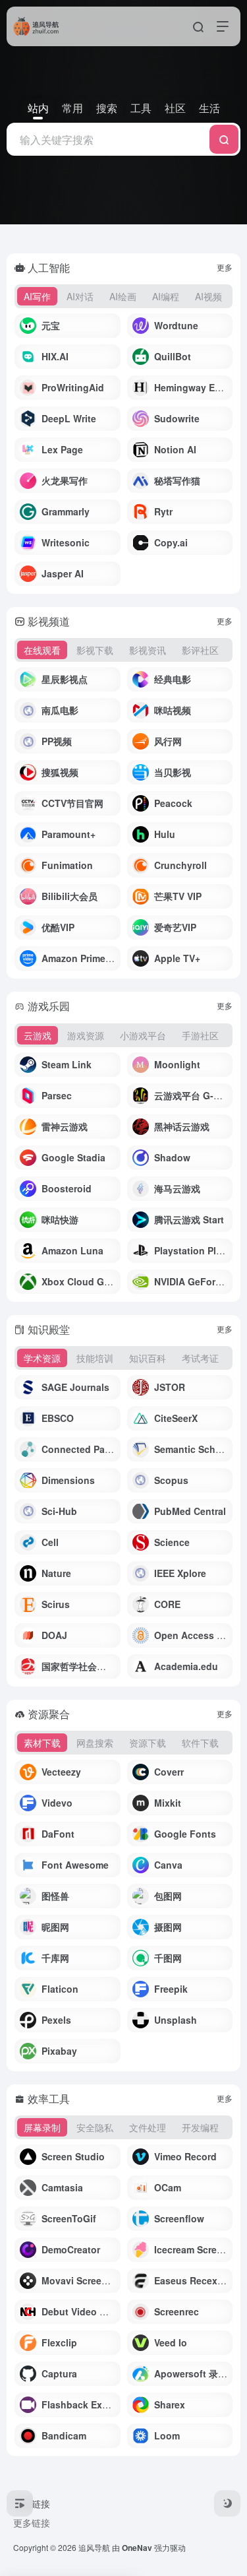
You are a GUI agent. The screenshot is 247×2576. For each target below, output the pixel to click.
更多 (225, 267)
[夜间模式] (227, 2503)
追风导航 (94, 2547)
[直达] (113, 326)
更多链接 (32, 2523)
